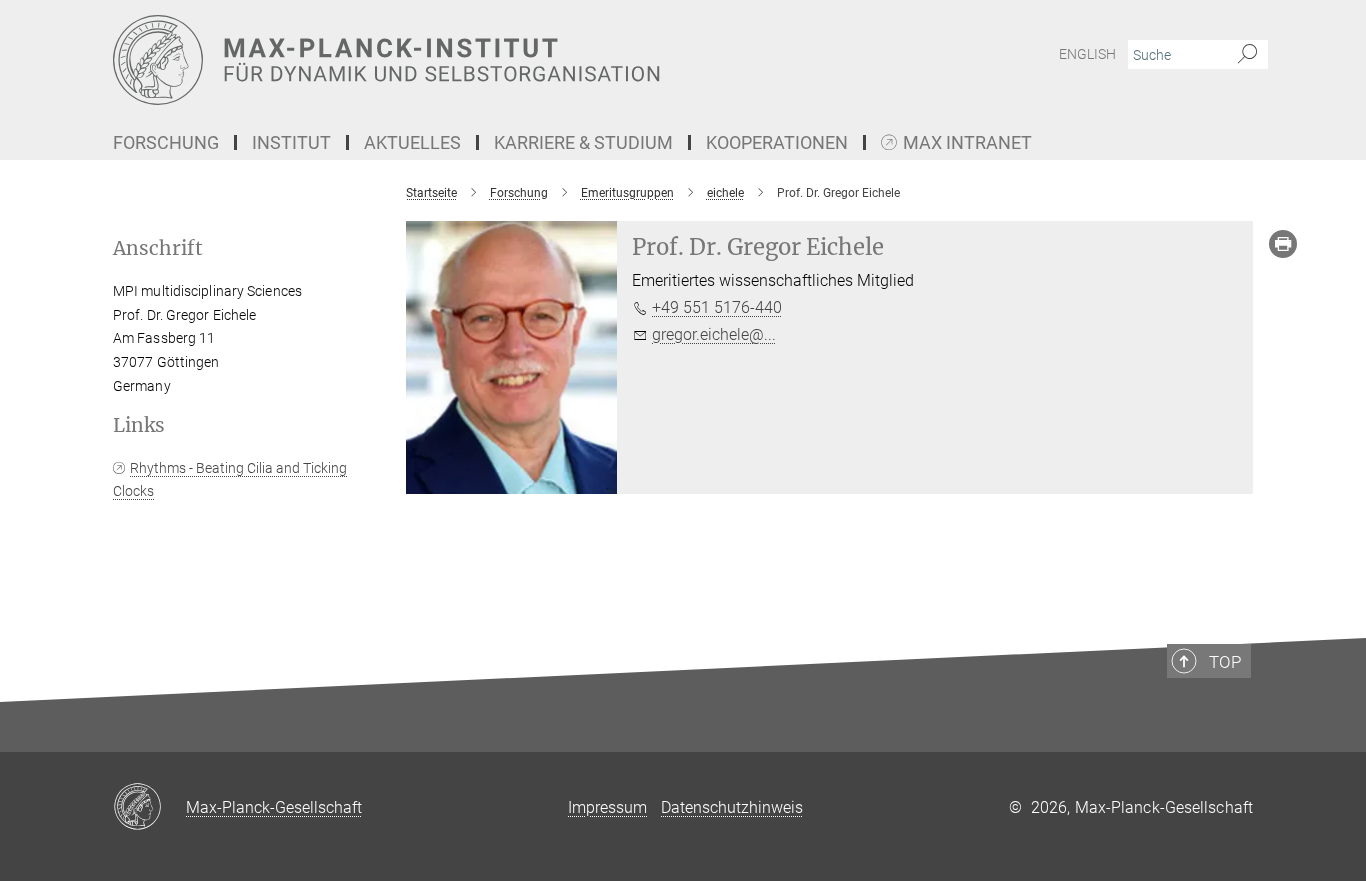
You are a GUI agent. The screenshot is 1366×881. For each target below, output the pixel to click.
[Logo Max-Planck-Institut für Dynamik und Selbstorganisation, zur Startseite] (488, 60)
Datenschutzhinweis (732, 807)
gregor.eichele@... (714, 334)
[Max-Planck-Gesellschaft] (149, 808)
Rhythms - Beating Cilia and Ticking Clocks (230, 480)
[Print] (1283, 244)
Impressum (607, 807)
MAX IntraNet (967, 143)
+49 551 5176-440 (717, 307)
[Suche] (1247, 55)
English (1087, 54)
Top (1225, 662)
